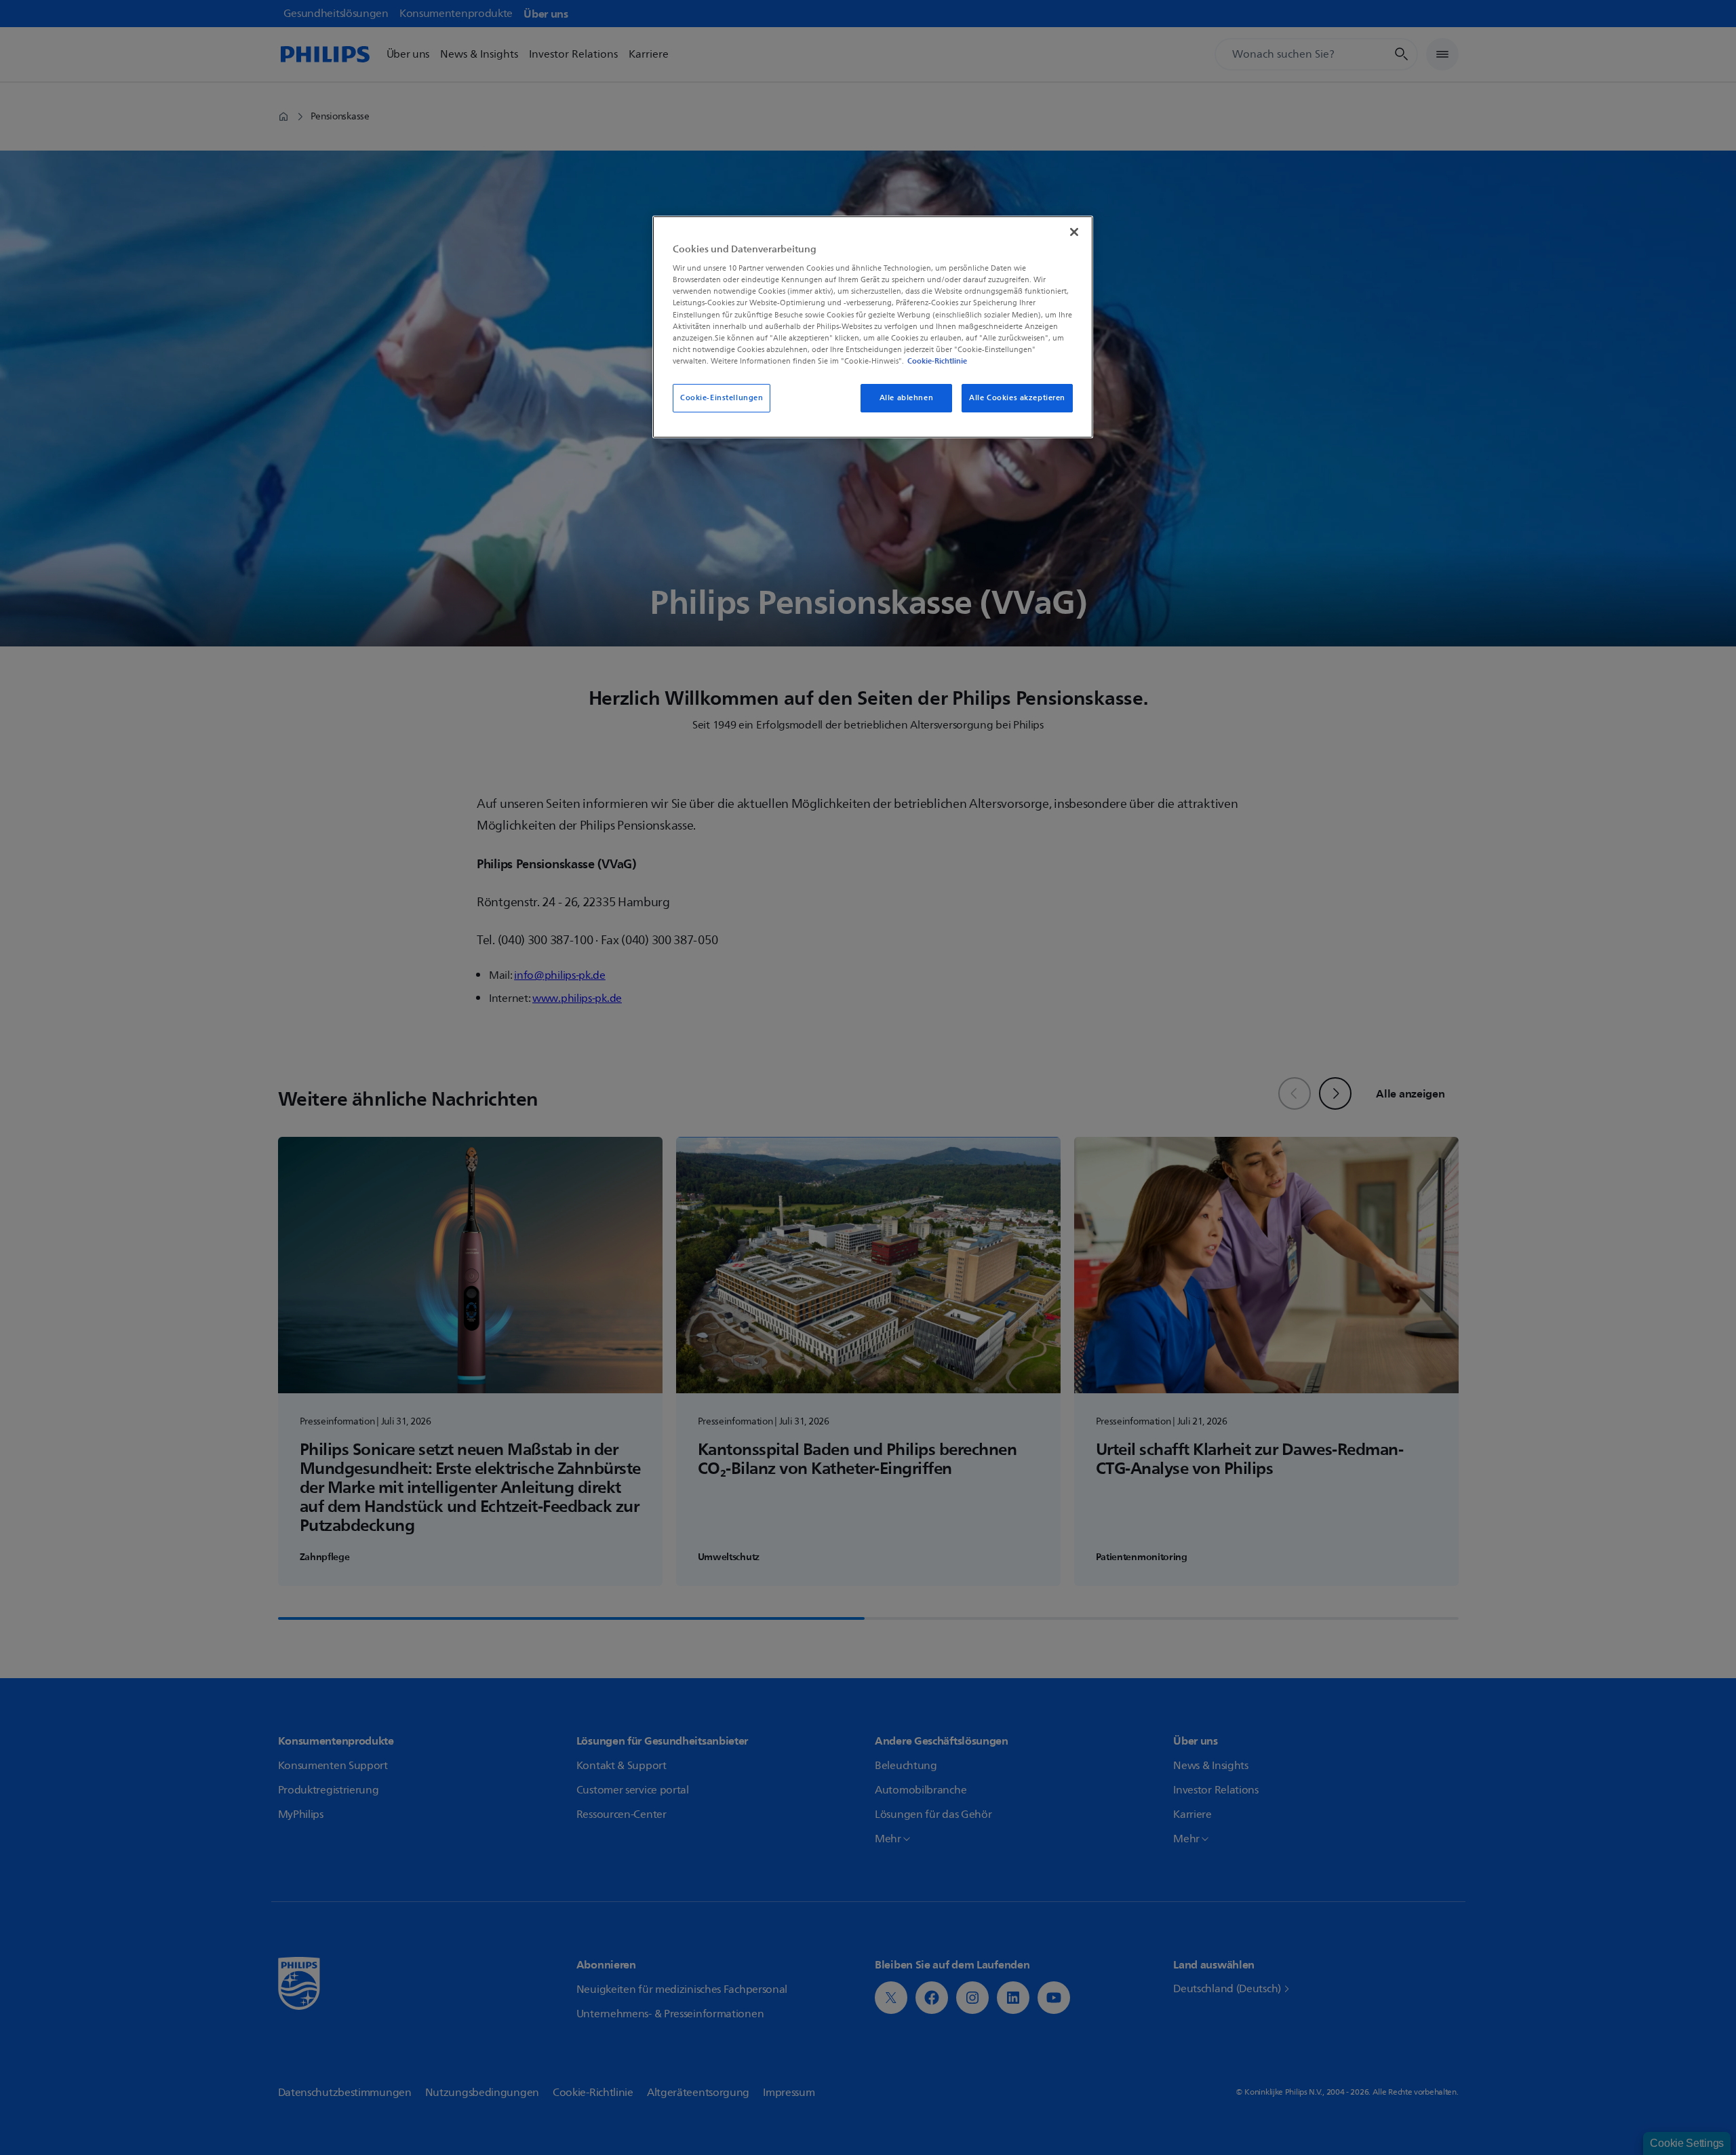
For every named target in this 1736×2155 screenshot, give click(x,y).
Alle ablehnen (906, 398)
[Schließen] (1074, 232)
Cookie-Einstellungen (722, 398)
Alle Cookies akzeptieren (1017, 398)
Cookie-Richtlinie (937, 361)
